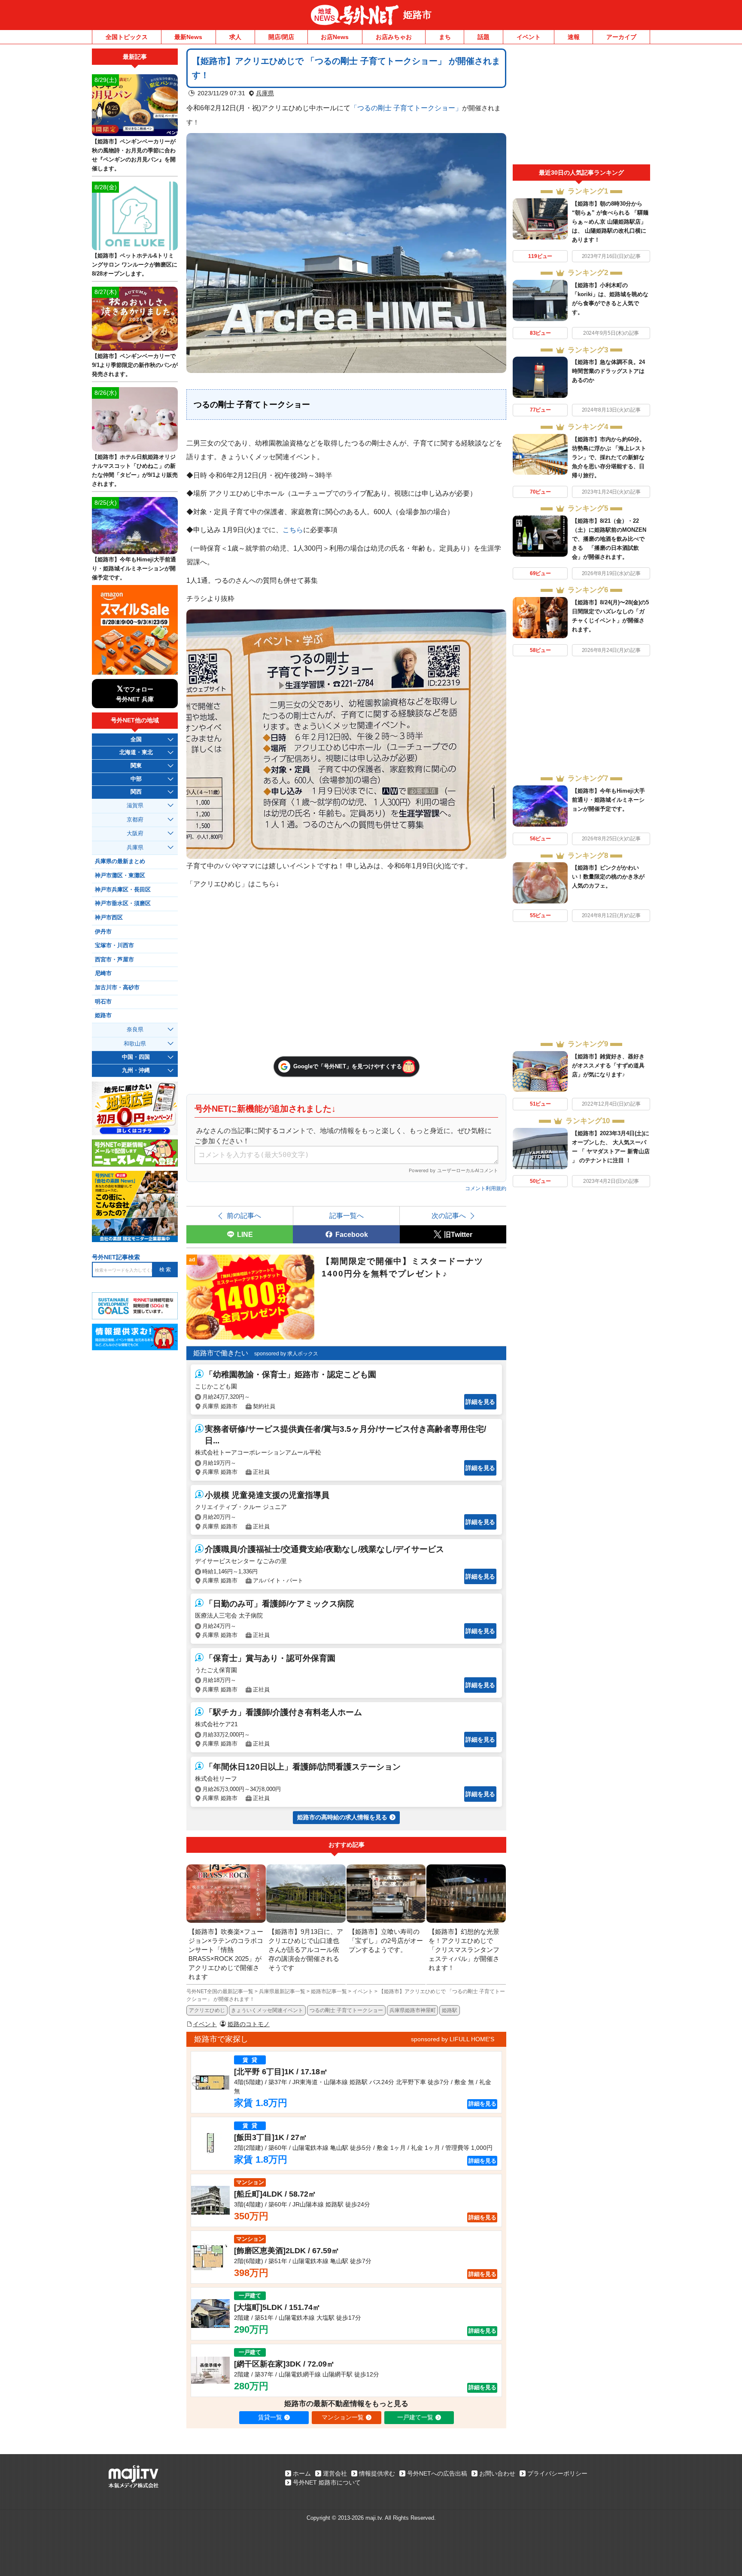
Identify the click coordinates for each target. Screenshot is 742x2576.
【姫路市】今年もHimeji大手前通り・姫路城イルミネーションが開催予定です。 (608, 800)
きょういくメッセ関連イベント (267, 2010)
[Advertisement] (581, 106)
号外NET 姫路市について (327, 2482)
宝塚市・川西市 (114, 946)
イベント (529, 37)
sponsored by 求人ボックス (286, 1354)
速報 (574, 37)
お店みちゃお (394, 37)
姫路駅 (450, 2010)
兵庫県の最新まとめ (120, 861)
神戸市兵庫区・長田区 (123, 890)
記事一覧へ (347, 1215)
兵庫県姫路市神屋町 (413, 2010)
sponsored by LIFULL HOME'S (453, 2039)
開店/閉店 (281, 37)
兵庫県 (265, 93)
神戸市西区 (109, 918)
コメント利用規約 (486, 1188)
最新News (188, 37)
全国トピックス (127, 37)
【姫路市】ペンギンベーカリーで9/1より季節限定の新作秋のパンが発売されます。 (135, 365)
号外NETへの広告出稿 (437, 2473)
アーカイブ (621, 37)
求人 (235, 37)
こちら (293, 530)
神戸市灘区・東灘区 (120, 876)
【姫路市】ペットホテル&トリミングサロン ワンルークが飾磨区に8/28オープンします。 (135, 265)
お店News (335, 37)
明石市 (103, 1002)
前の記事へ (244, 1215)
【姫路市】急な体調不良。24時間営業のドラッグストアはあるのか (608, 371)
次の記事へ (449, 1215)
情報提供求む (377, 2473)
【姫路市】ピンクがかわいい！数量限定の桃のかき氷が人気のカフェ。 (608, 877)
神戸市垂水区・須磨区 (123, 903)
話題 (484, 37)
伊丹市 (103, 932)
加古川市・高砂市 (117, 988)
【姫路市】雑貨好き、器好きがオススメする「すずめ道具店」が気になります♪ (608, 1065)
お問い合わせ (497, 2473)
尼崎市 (103, 973)
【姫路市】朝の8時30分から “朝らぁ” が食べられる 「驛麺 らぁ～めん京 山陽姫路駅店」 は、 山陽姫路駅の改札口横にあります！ (610, 222)
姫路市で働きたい (221, 1353)
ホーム (302, 2473)
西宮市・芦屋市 (114, 960)
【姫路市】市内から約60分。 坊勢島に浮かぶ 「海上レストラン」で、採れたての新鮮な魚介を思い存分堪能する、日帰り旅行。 (609, 457)
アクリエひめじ (207, 2010)
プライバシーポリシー (557, 2473)
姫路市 (417, 15)
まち (445, 37)
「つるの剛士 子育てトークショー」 (406, 108)
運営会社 (335, 2473)
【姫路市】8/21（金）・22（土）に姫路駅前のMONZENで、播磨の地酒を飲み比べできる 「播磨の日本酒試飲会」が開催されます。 (609, 539)
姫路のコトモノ (249, 2024)
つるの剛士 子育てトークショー (346, 2010)
